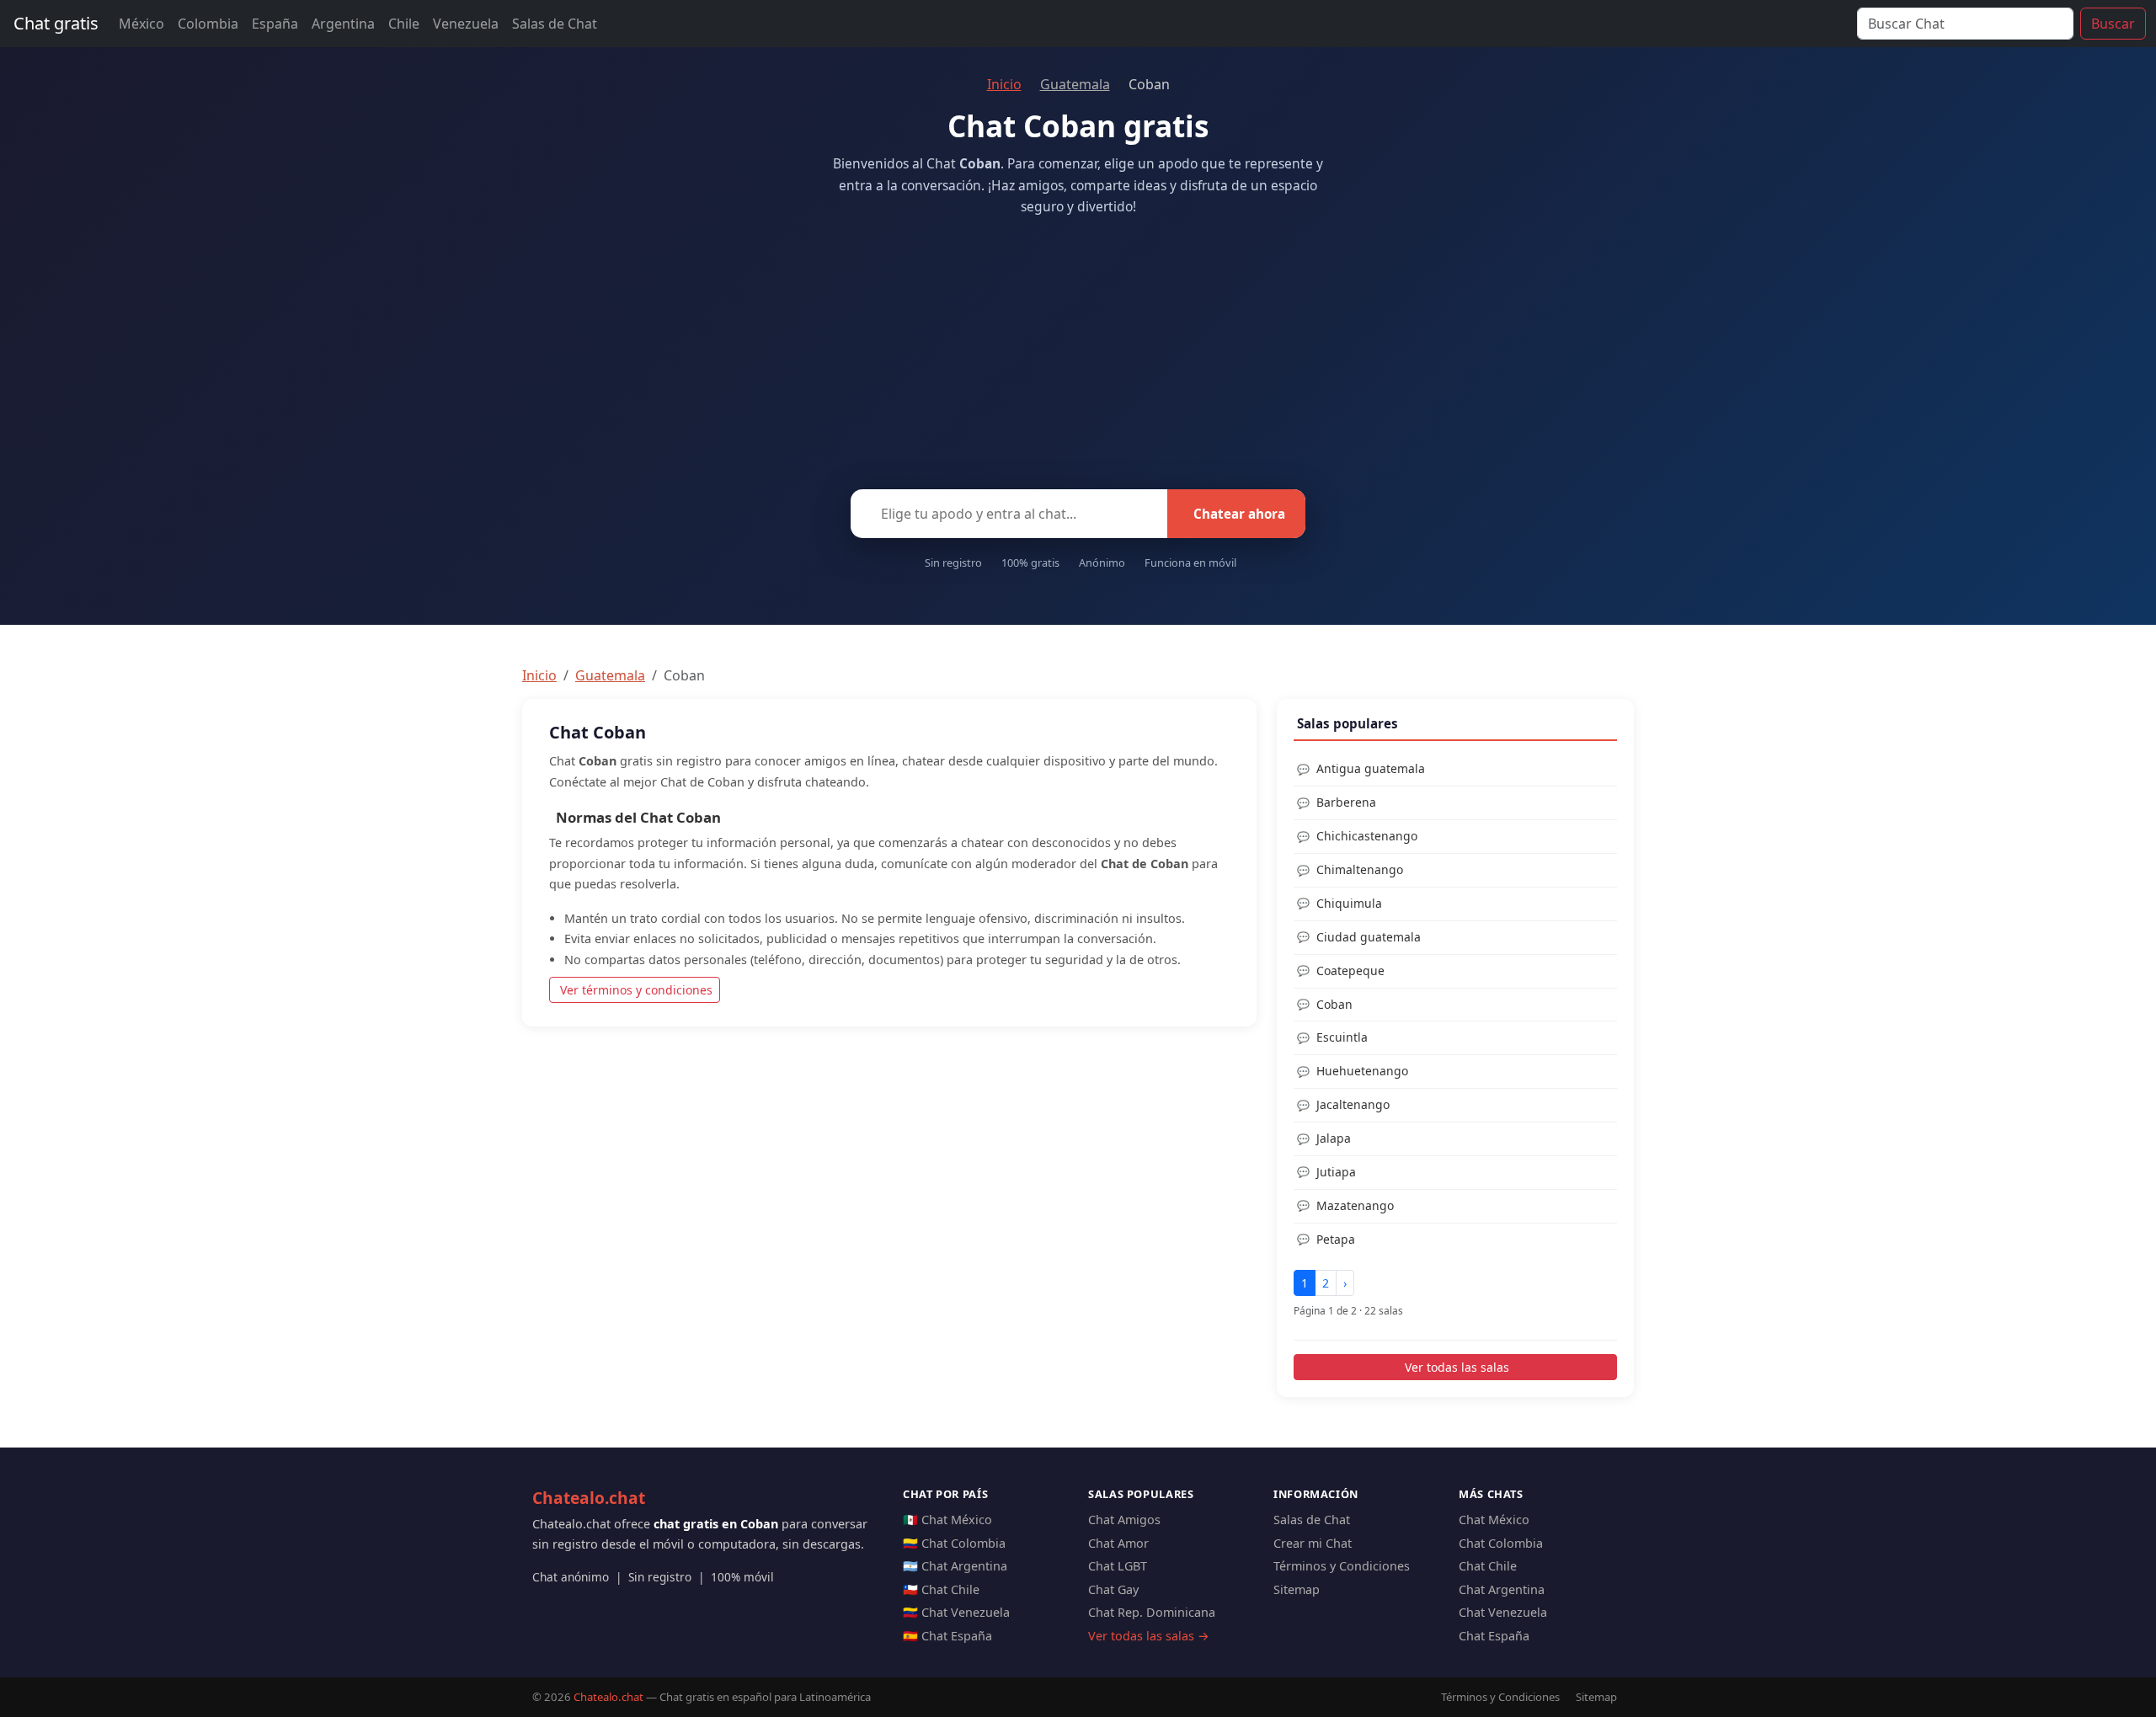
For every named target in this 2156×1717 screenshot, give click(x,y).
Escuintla (1342, 1037)
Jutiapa (1336, 1172)
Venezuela (466, 24)
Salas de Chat (555, 24)
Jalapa (1334, 1138)
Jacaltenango (1353, 1104)
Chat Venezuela (1503, 1612)
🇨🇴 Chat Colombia (954, 1543)
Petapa (1336, 1239)
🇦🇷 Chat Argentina (955, 1566)
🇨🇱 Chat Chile (941, 1589)
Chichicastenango (1367, 836)
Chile (404, 24)
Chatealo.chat (589, 1498)
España (275, 24)
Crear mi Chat (1313, 1543)
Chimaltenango (1360, 869)
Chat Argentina (1502, 1589)
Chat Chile (1488, 1566)
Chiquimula (1349, 903)
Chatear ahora (1239, 514)
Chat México (1494, 1520)
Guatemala (1075, 84)
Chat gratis (56, 23)
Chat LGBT (1118, 1566)
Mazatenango (1355, 1205)
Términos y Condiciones (1342, 1566)
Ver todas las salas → (1149, 1636)
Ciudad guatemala (1369, 937)
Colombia (208, 24)
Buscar (2113, 24)
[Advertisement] (1078, 348)
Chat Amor (1118, 1543)
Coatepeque (1350, 970)
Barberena (1346, 802)
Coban (1334, 1004)
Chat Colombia (1501, 1543)
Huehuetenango (1362, 1071)
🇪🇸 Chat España (947, 1636)
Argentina (343, 24)
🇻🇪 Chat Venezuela (956, 1612)
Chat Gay (1113, 1589)
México (141, 24)
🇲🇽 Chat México (947, 1520)
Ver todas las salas (1457, 1367)
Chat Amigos (1124, 1520)
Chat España (1494, 1636)
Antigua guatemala (1371, 768)
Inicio (1004, 84)
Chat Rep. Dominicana (1152, 1612)
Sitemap (1297, 1589)
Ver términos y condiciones (636, 990)
